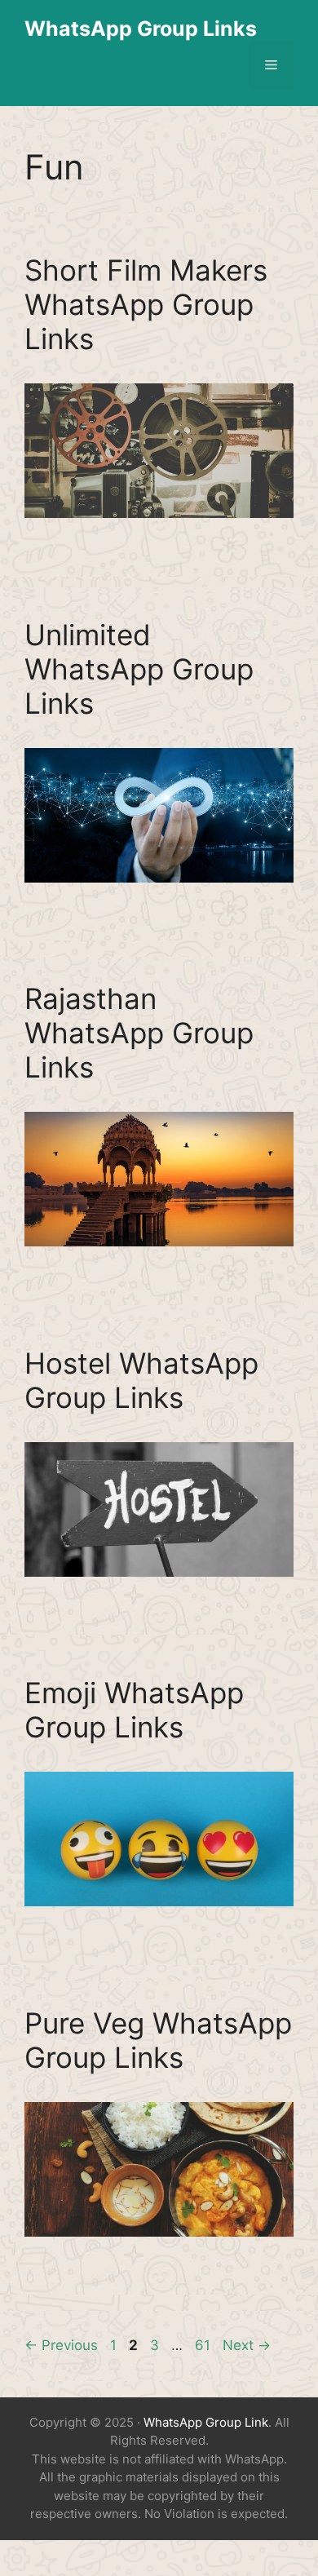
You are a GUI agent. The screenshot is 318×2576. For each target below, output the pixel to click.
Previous (61, 2345)
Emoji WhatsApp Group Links (134, 1710)
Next (247, 2345)
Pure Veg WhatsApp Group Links (158, 2040)
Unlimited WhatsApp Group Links (139, 669)
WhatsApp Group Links (141, 29)
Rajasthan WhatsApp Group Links (139, 1033)
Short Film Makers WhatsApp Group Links (146, 304)
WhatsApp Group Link (206, 2422)
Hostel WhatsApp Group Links (141, 1380)
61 (204, 2345)
